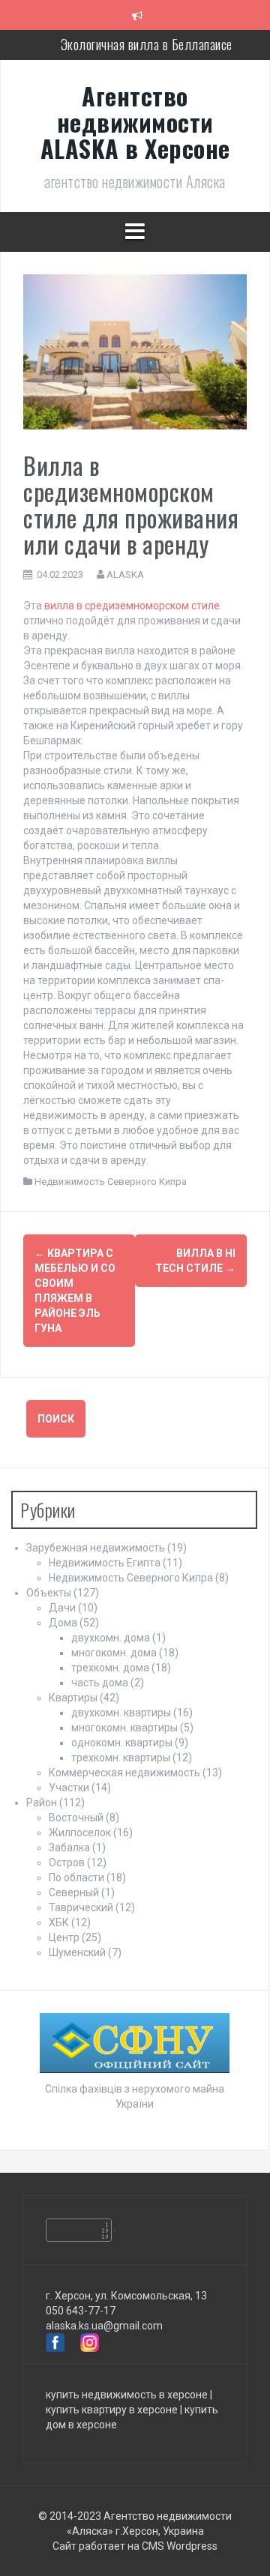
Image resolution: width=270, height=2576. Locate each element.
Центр (64, 1937)
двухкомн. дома (111, 1638)
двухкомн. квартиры (121, 1713)
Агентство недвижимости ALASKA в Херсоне (135, 122)
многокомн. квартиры (124, 1728)
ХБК (59, 1922)
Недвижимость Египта (105, 1563)
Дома (63, 1623)
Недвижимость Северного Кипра (111, 1182)
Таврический (81, 1907)
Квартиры (73, 1698)
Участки (69, 1788)
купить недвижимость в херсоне (127, 2395)
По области (76, 1877)
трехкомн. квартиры (121, 1758)
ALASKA (125, 574)
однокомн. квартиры (122, 1743)
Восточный (76, 1818)
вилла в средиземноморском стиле (132, 606)
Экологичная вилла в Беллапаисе (147, 44)
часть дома (100, 1683)
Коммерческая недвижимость (124, 1773)
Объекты (49, 1593)
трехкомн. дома (110, 1668)
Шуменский (77, 1952)
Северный (74, 1892)
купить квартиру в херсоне (112, 2410)
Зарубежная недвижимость (96, 1548)
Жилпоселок (80, 1833)
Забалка (69, 1847)
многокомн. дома (114, 1653)
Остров (67, 1862)
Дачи (62, 1608)
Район (42, 1803)
